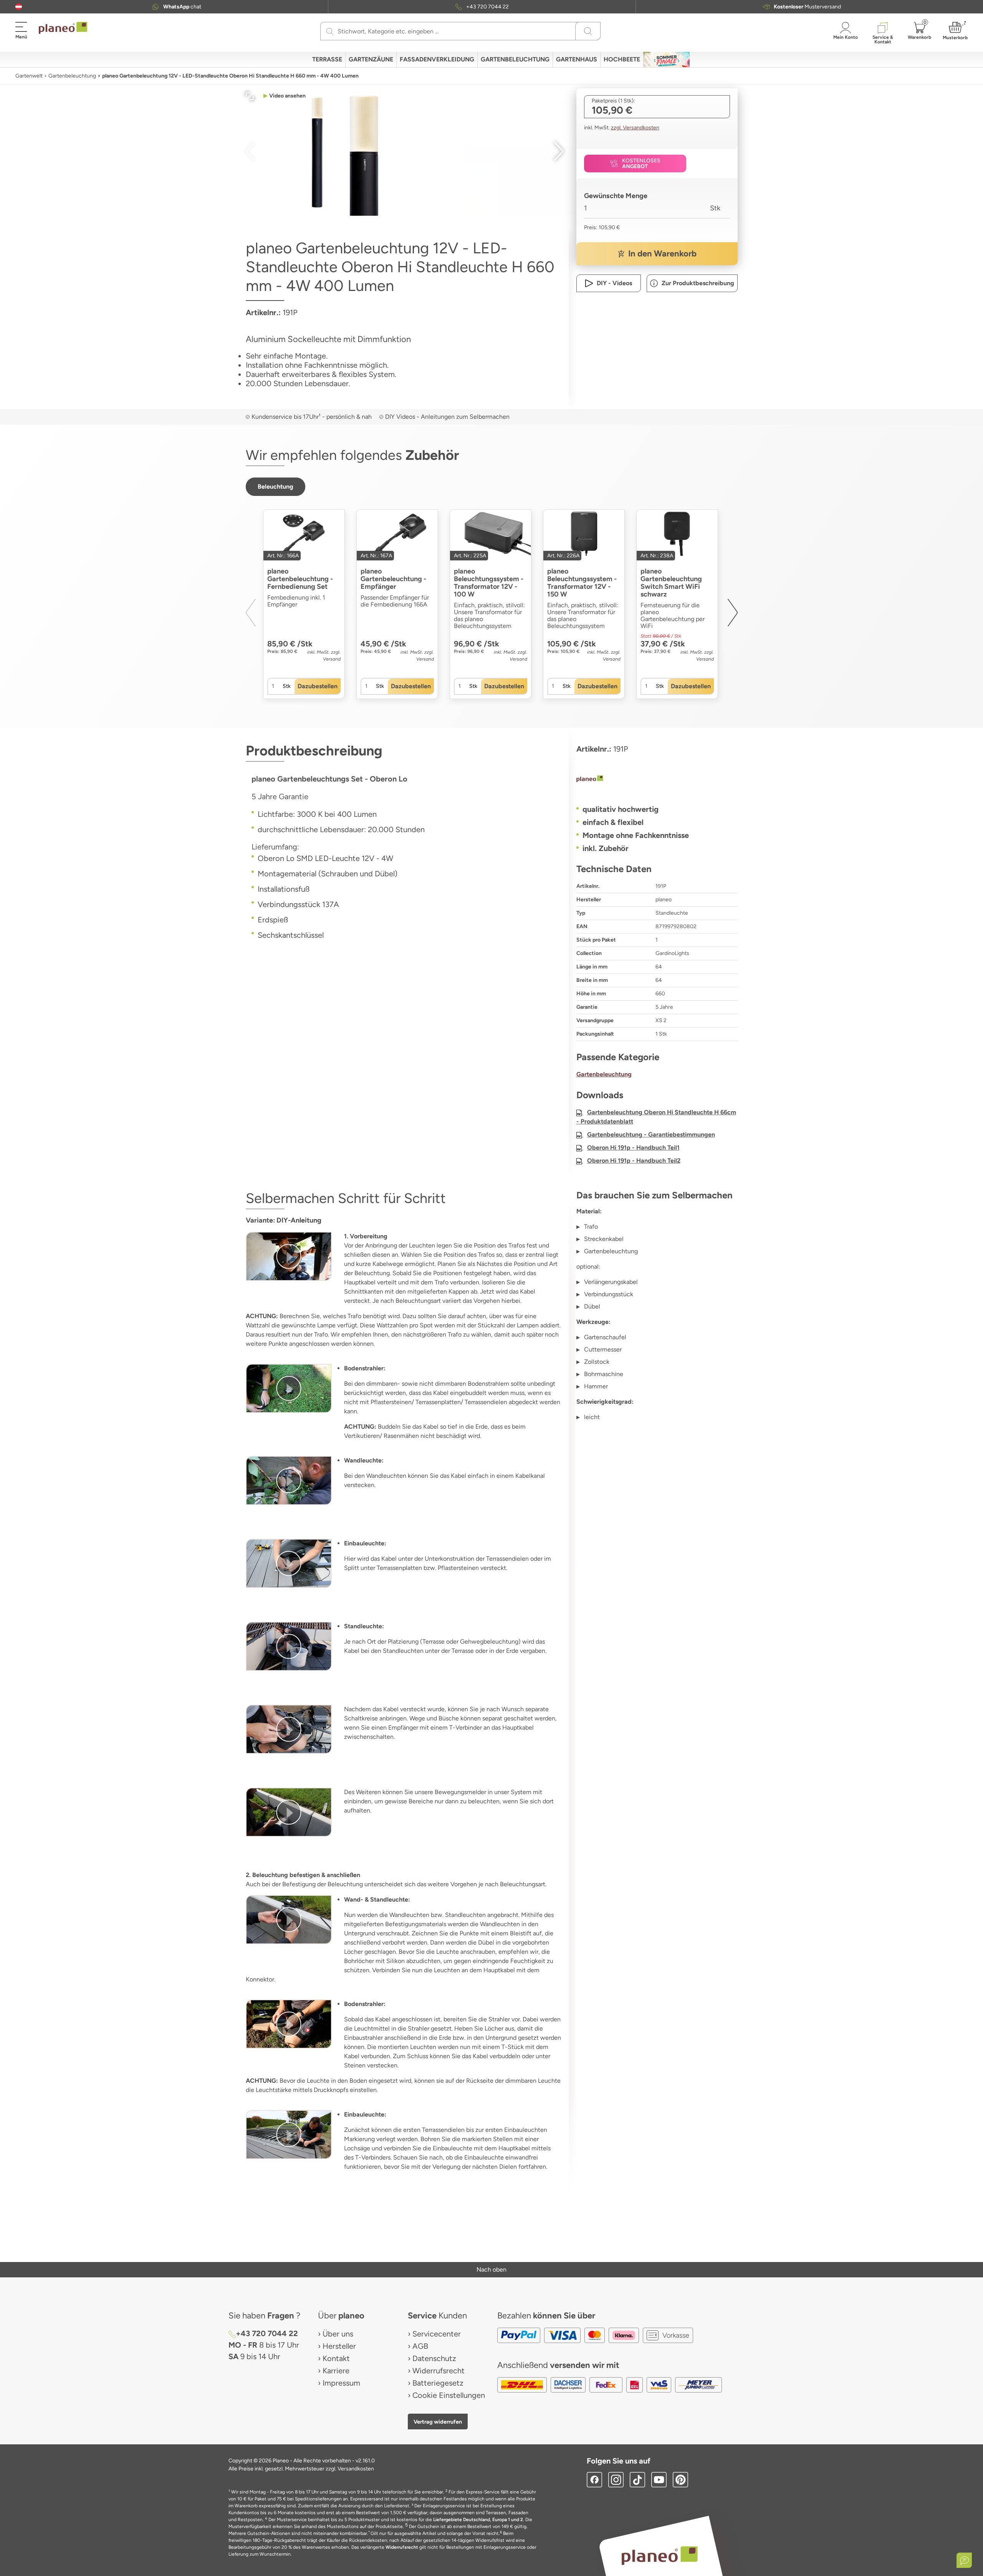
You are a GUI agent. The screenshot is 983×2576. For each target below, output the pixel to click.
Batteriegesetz (438, 2383)
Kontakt (336, 2358)
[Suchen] (330, 31)
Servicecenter (437, 2334)
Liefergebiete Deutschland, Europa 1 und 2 (478, 2520)
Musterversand (807, 7)
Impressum (341, 2383)
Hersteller (339, 2346)
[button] (19, 7)
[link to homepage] (63, 28)
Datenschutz (434, 2358)
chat (182, 7)
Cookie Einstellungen (449, 2395)
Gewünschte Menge (616, 196)
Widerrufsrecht (439, 2371)
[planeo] (657, 780)
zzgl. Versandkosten (635, 128)
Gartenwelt (29, 76)
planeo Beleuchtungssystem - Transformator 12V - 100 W (489, 583)
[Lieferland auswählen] (19, 7)
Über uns (338, 2334)
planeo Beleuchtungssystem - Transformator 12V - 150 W (582, 583)
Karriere (336, 2371)
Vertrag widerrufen (438, 2422)
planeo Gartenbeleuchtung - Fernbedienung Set (300, 579)
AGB (420, 2346)
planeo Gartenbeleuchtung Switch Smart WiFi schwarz (671, 583)
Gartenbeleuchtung (72, 76)
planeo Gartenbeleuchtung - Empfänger (393, 579)
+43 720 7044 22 (487, 7)
